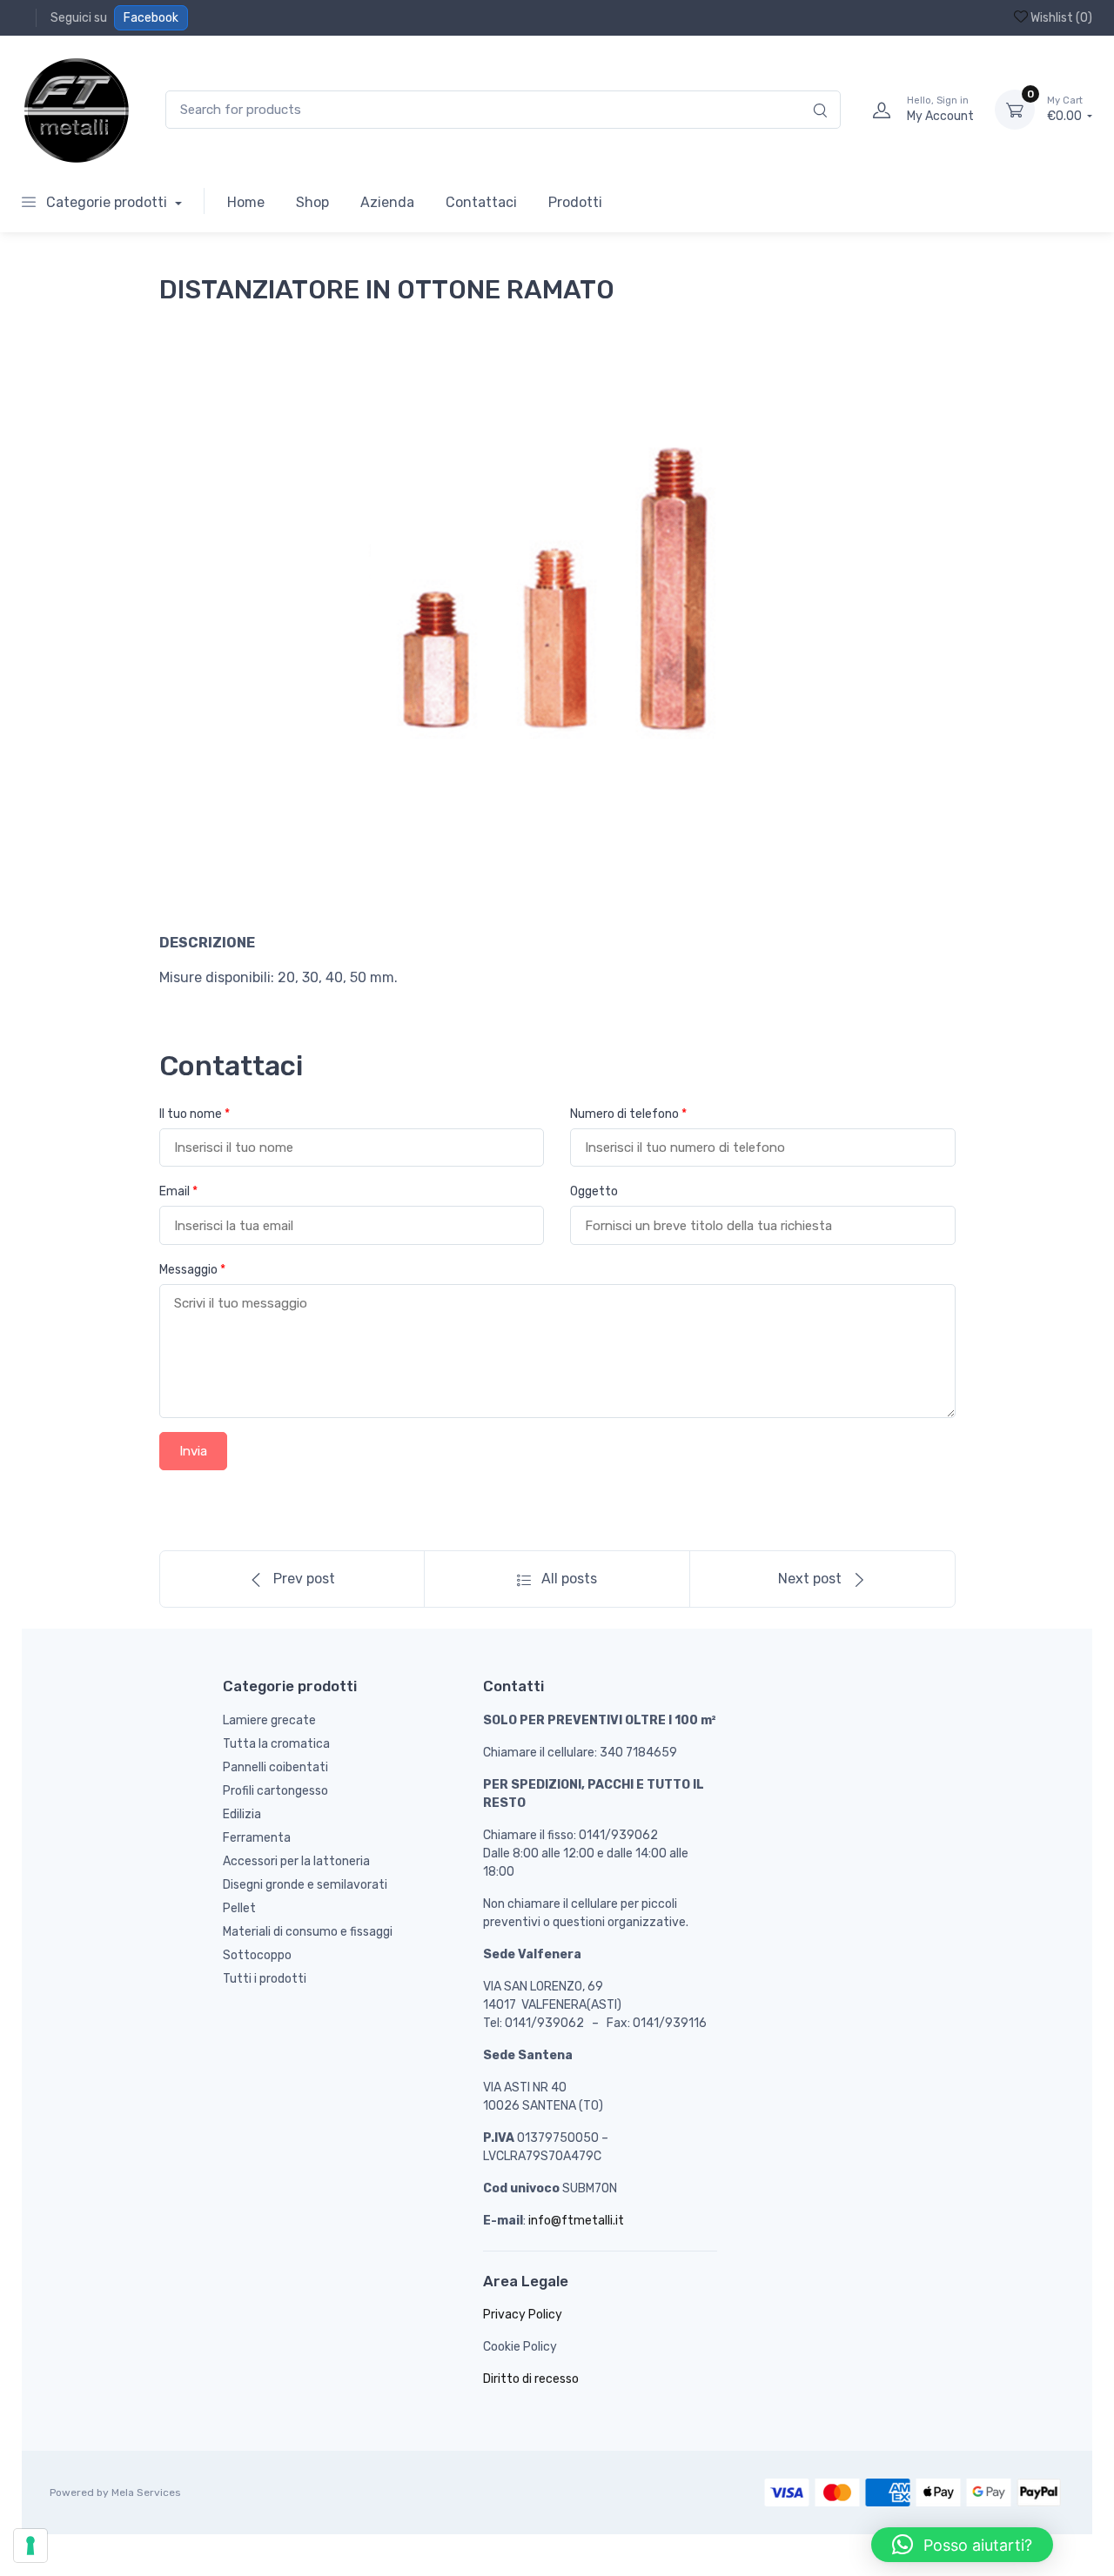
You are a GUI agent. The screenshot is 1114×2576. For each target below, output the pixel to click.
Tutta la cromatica (276, 1744)
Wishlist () (1060, 18)
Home (246, 202)
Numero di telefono (628, 1114)
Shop (312, 202)
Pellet (239, 1908)
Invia (193, 1451)
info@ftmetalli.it (576, 2221)
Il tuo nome (195, 1114)
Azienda (387, 202)
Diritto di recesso (531, 2379)
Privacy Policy (523, 2315)
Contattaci (481, 202)
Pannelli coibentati (275, 1767)
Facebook (151, 18)
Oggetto (594, 1191)
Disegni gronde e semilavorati (305, 1885)
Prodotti (575, 202)
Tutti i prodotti (265, 1979)
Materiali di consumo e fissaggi (308, 1932)
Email (178, 1191)
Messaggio (192, 1270)
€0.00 (1066, 109)
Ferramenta (257, 1838)
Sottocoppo (257, 1955)
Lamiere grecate (269, 1720)
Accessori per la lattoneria (296, 1861)
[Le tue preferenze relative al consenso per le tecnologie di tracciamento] (30, 2546)
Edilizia (242, 1814)
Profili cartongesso (275, 1791)
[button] (962, 2545)
